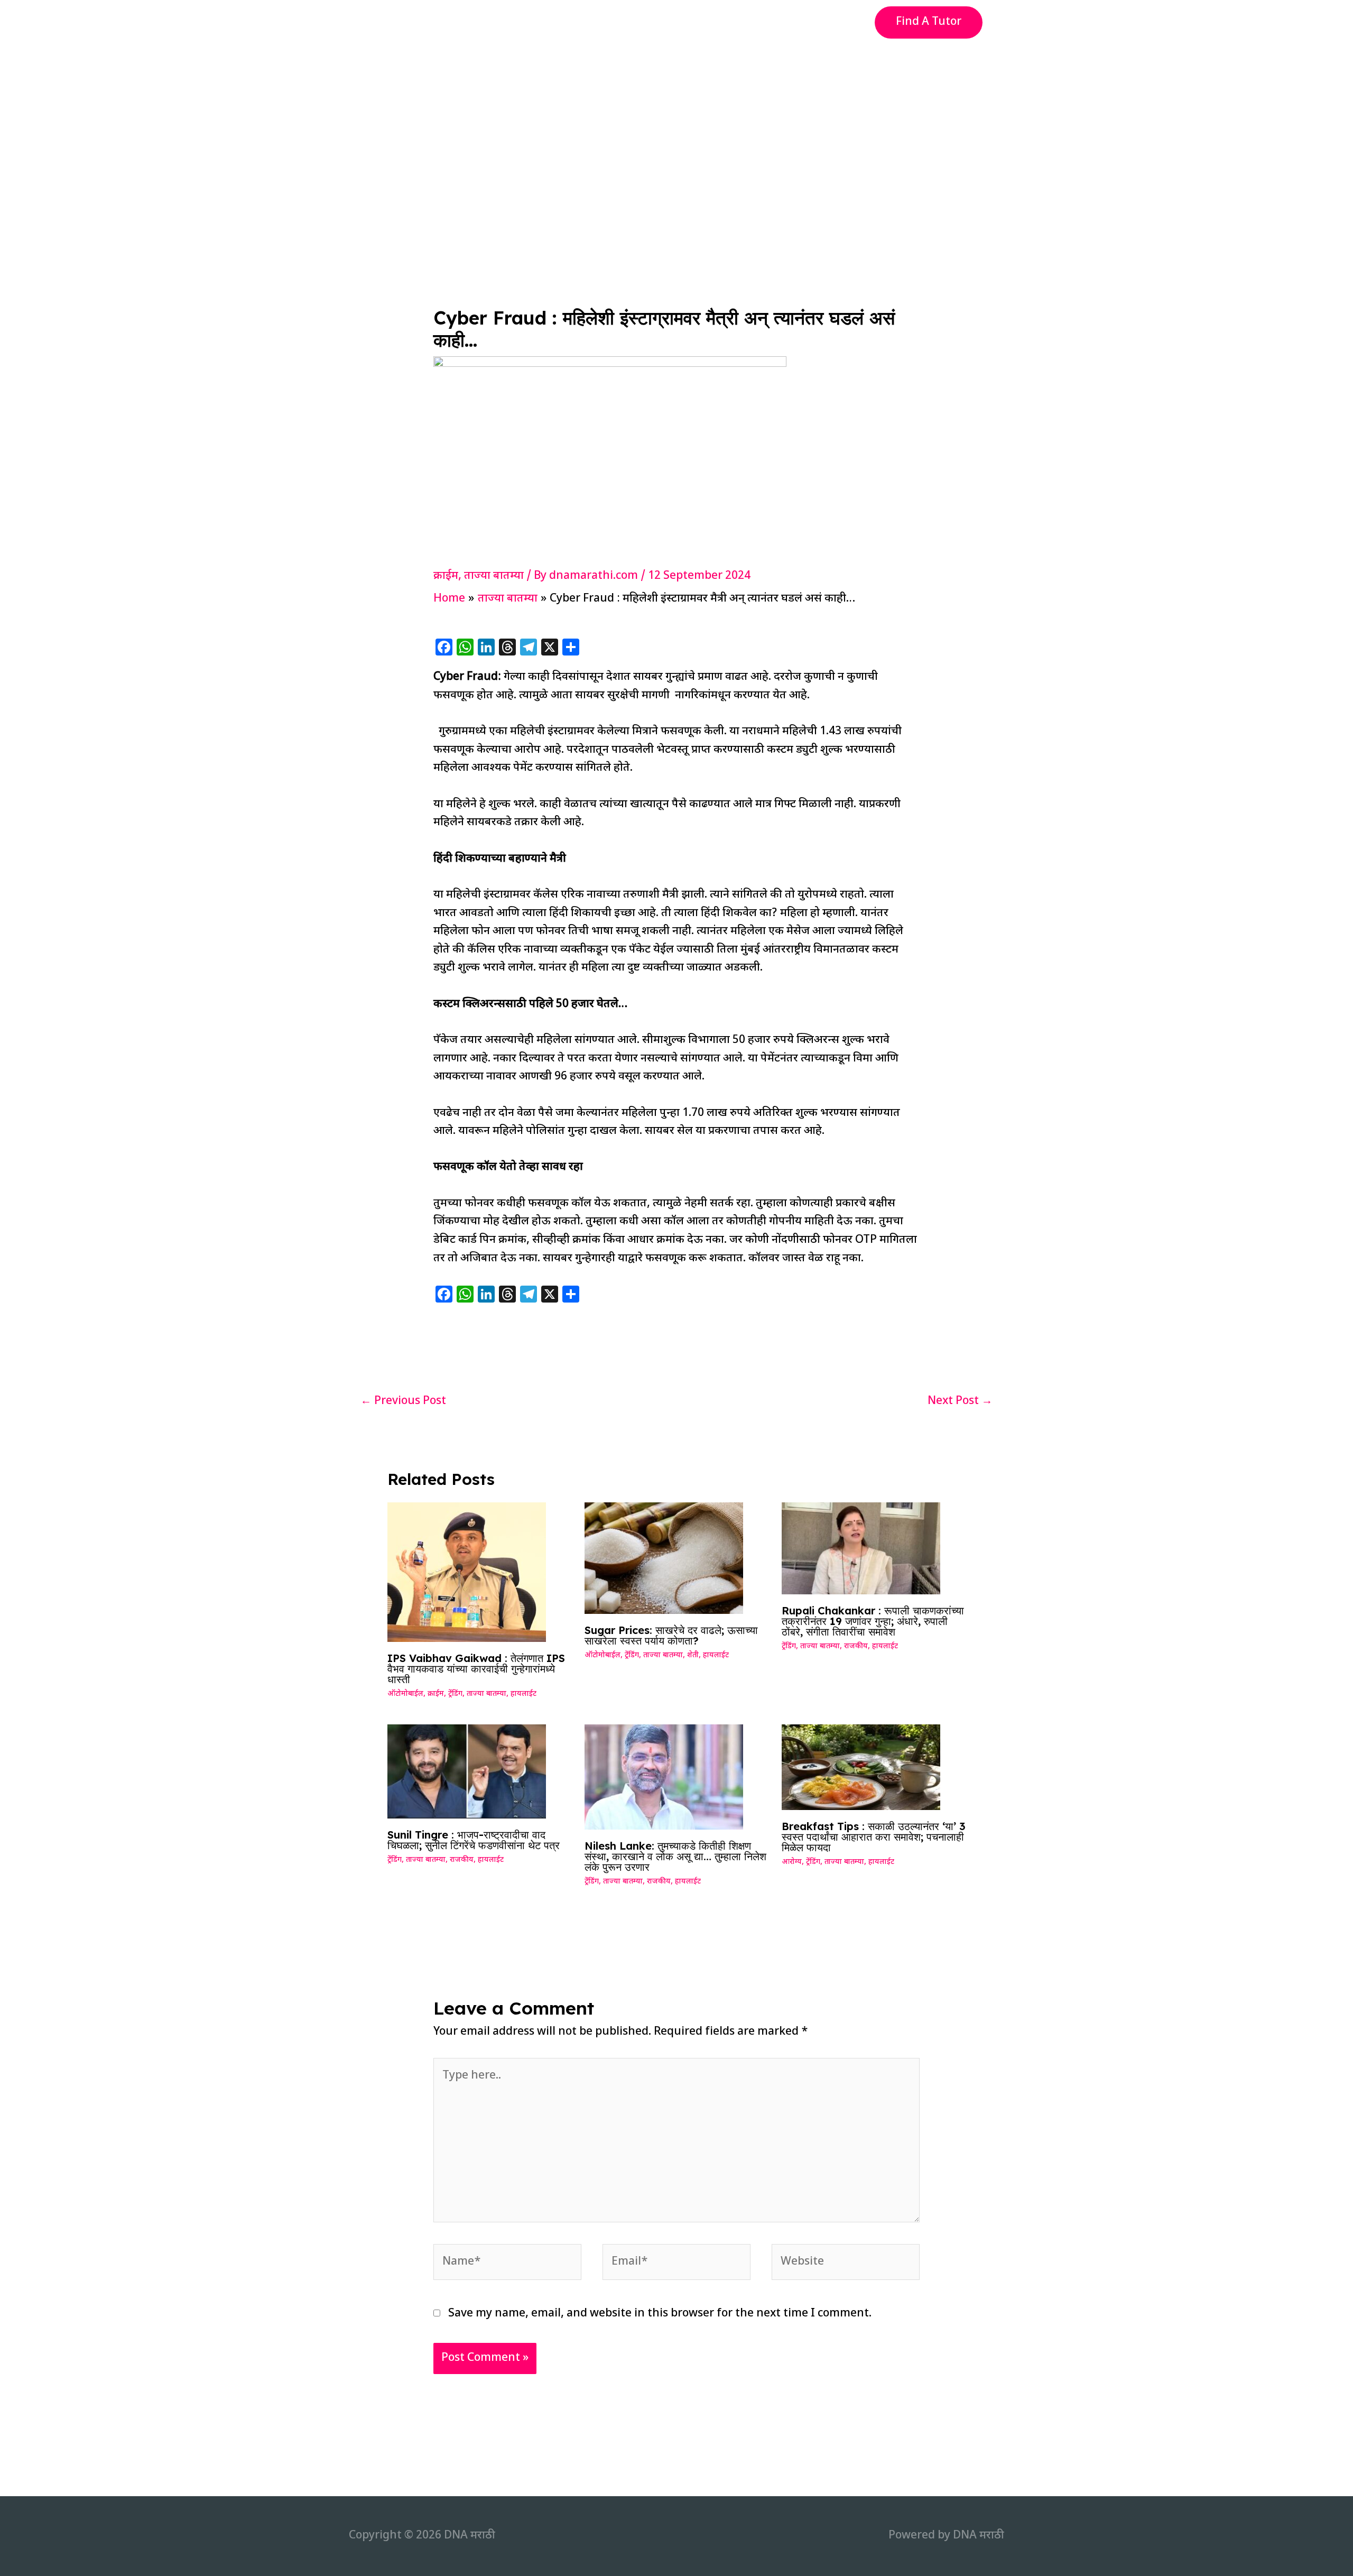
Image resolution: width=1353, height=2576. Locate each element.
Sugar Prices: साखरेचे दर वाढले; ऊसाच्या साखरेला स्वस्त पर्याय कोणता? (671, 1635)
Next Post (960, 1401)
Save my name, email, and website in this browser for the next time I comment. (660, 2314)
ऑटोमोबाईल (405, 1694)
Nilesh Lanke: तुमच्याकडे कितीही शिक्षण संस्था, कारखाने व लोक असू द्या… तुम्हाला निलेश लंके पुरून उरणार (675, 1856)
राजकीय (856, 1646)
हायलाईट (523, 1694)
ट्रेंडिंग (455, 1694)
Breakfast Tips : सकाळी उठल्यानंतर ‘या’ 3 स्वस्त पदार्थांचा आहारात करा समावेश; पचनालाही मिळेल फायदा (874, 1837)
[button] (929, 22)
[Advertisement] (676, 124)
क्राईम (446, 576)
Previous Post (403, 1401)
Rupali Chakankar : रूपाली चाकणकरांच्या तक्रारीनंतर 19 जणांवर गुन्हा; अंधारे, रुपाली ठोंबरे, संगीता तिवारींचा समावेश (873, 1621)
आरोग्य (792, 1862)
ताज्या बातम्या (494, 576)
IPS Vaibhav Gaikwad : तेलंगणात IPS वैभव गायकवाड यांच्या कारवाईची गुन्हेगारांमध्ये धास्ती (476, 1669)
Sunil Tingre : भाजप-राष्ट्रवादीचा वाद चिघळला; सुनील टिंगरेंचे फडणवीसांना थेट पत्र (474, 1840)
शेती (693, 1655)
